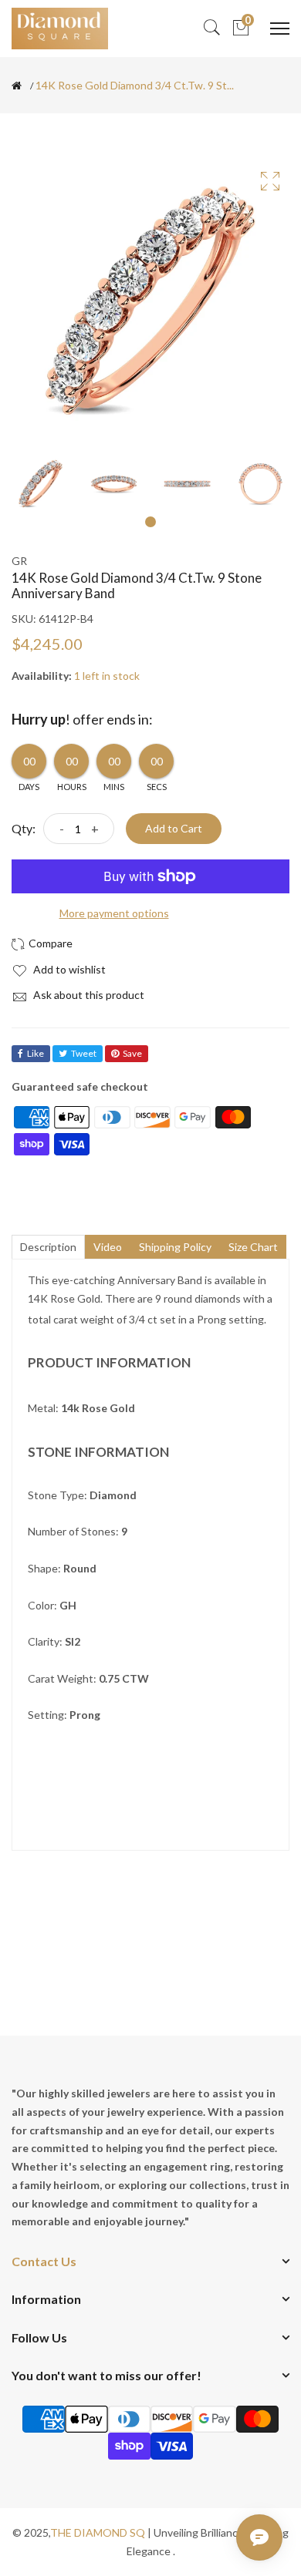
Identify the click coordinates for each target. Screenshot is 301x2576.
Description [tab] (48, 1247)
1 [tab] (150, 522)
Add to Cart (174, 828)
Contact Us (44, 2261)
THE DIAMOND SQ (98, 2532)
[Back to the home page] (17, 86)
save (132, 1053)
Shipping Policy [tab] (175, 1247)
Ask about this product (88, 995)
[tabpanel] (41, 484)
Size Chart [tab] (253, 1247)
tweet (84, 1053)
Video (108, 1247)
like (36, 1053)
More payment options (114, 913)
